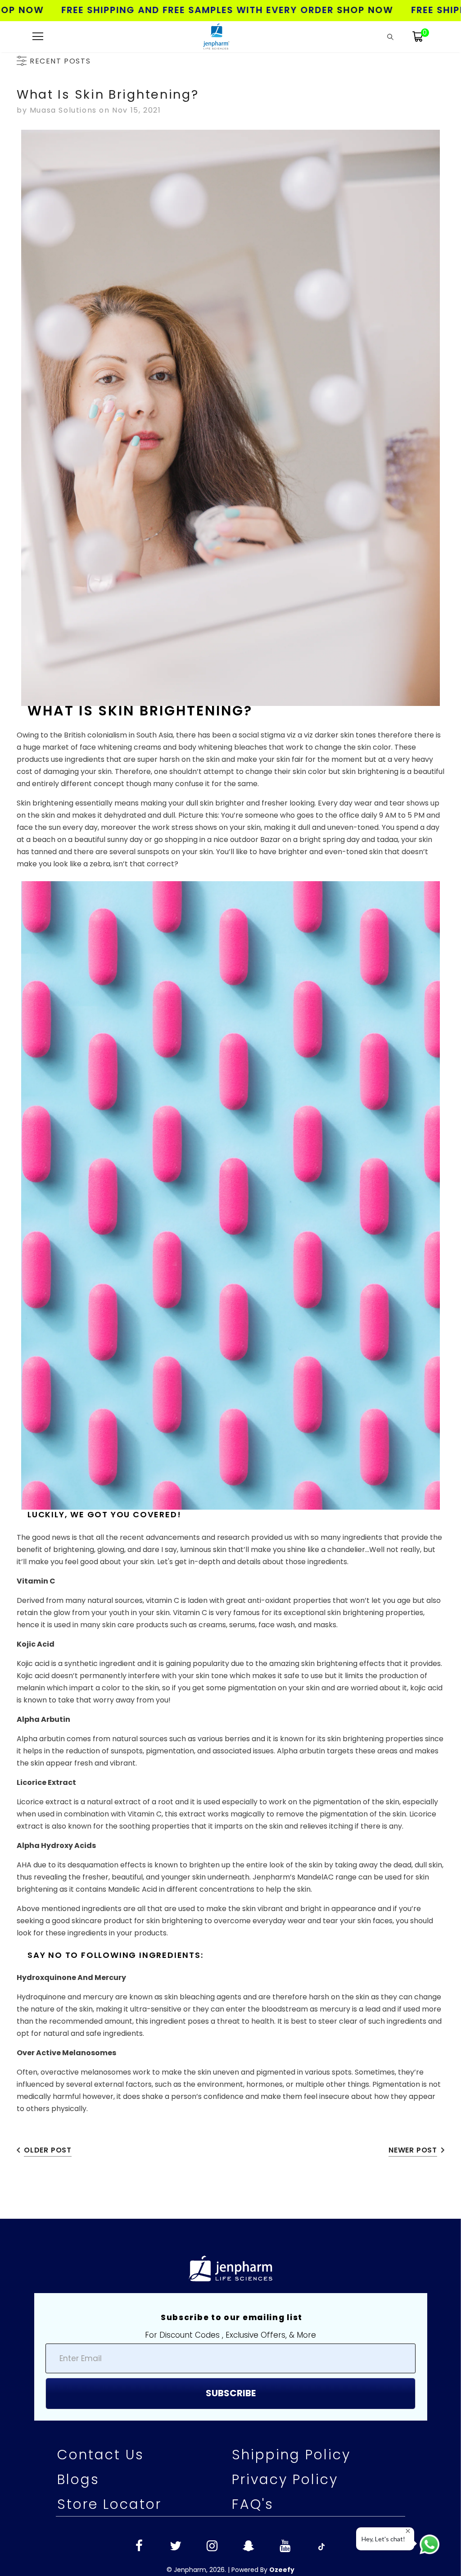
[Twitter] (176, 2547)
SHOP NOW (310, 10)
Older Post (48, 2150)
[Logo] (216, 36)
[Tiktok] (321, 2547)
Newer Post (413, 2150)
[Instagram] (212, 2547)
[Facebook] (139, 2547)
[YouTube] (285, 2547)
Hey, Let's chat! (383, 2539)
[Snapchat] (249, 2547)
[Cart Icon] (418, 36)
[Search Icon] (390, 36)
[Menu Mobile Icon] (38, 36)
